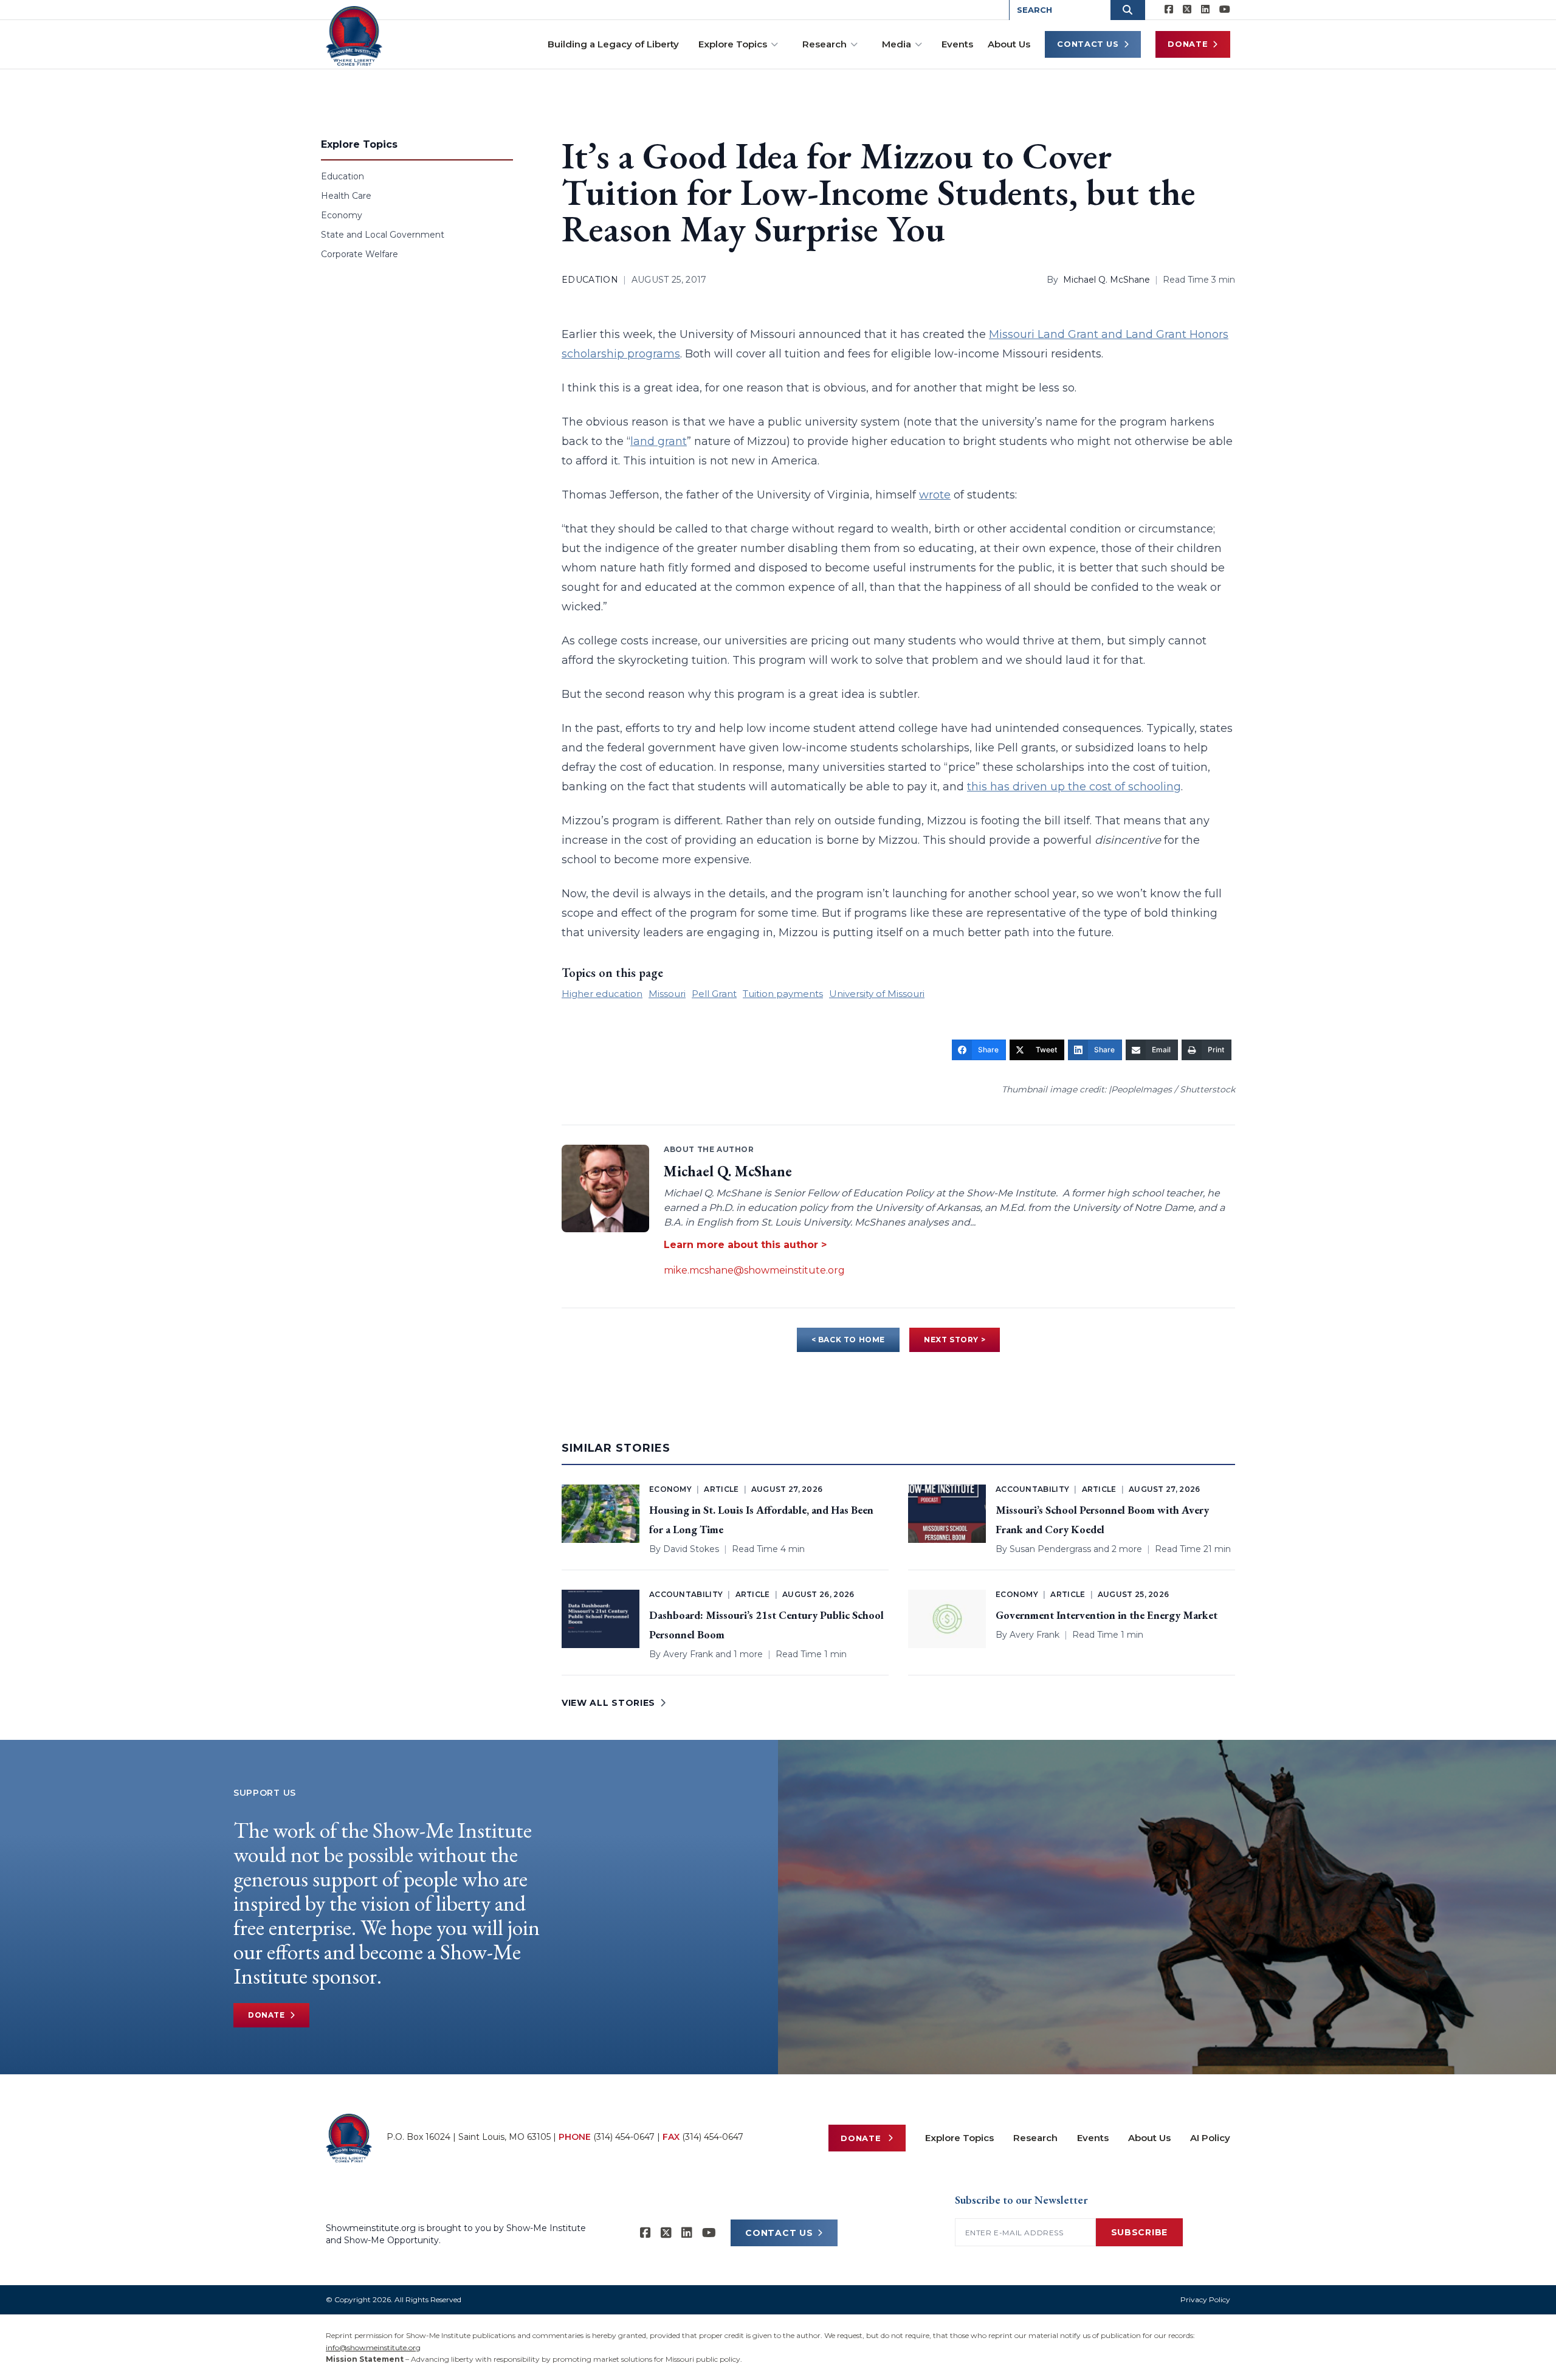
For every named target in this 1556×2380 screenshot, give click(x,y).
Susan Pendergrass (1050, 1549)
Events (957, 44)
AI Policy (1210, 2138)
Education (343, 176)
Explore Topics (733, 44)
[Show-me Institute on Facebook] (1169, 10)
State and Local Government (383, 235)
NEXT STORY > (955, 1340)
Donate (1188, 44)
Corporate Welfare (360, 254)
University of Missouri (877, 994)
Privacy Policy (1205, 2299)
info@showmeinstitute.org (373, 2347)
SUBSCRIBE (1139, 2232)
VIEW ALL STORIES (608, 1703)
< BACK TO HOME (848, 1340)
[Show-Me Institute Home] (354, 36)
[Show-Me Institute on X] (1187, 10)
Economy (342, 215)
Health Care (346, 196)
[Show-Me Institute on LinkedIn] (1205, 10)
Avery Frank (688, 1654)
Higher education (602, 994)
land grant (659, 441)
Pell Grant (714, 994)
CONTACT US (779, 2233)
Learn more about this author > (745, 1245)
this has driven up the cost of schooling (1074, 787)
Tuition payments (783, 994)
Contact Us (1088, 44)
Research (824, 44)
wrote (935, 495)
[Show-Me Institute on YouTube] (1225, 10)
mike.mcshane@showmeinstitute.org (754, 1270)
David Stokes (691, 1549)
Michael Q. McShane (1107, 280)
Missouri (667, 994)
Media (897, 44)
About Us (1009, 44)
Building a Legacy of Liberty (613, 44)
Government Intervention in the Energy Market (1107, 1615)
